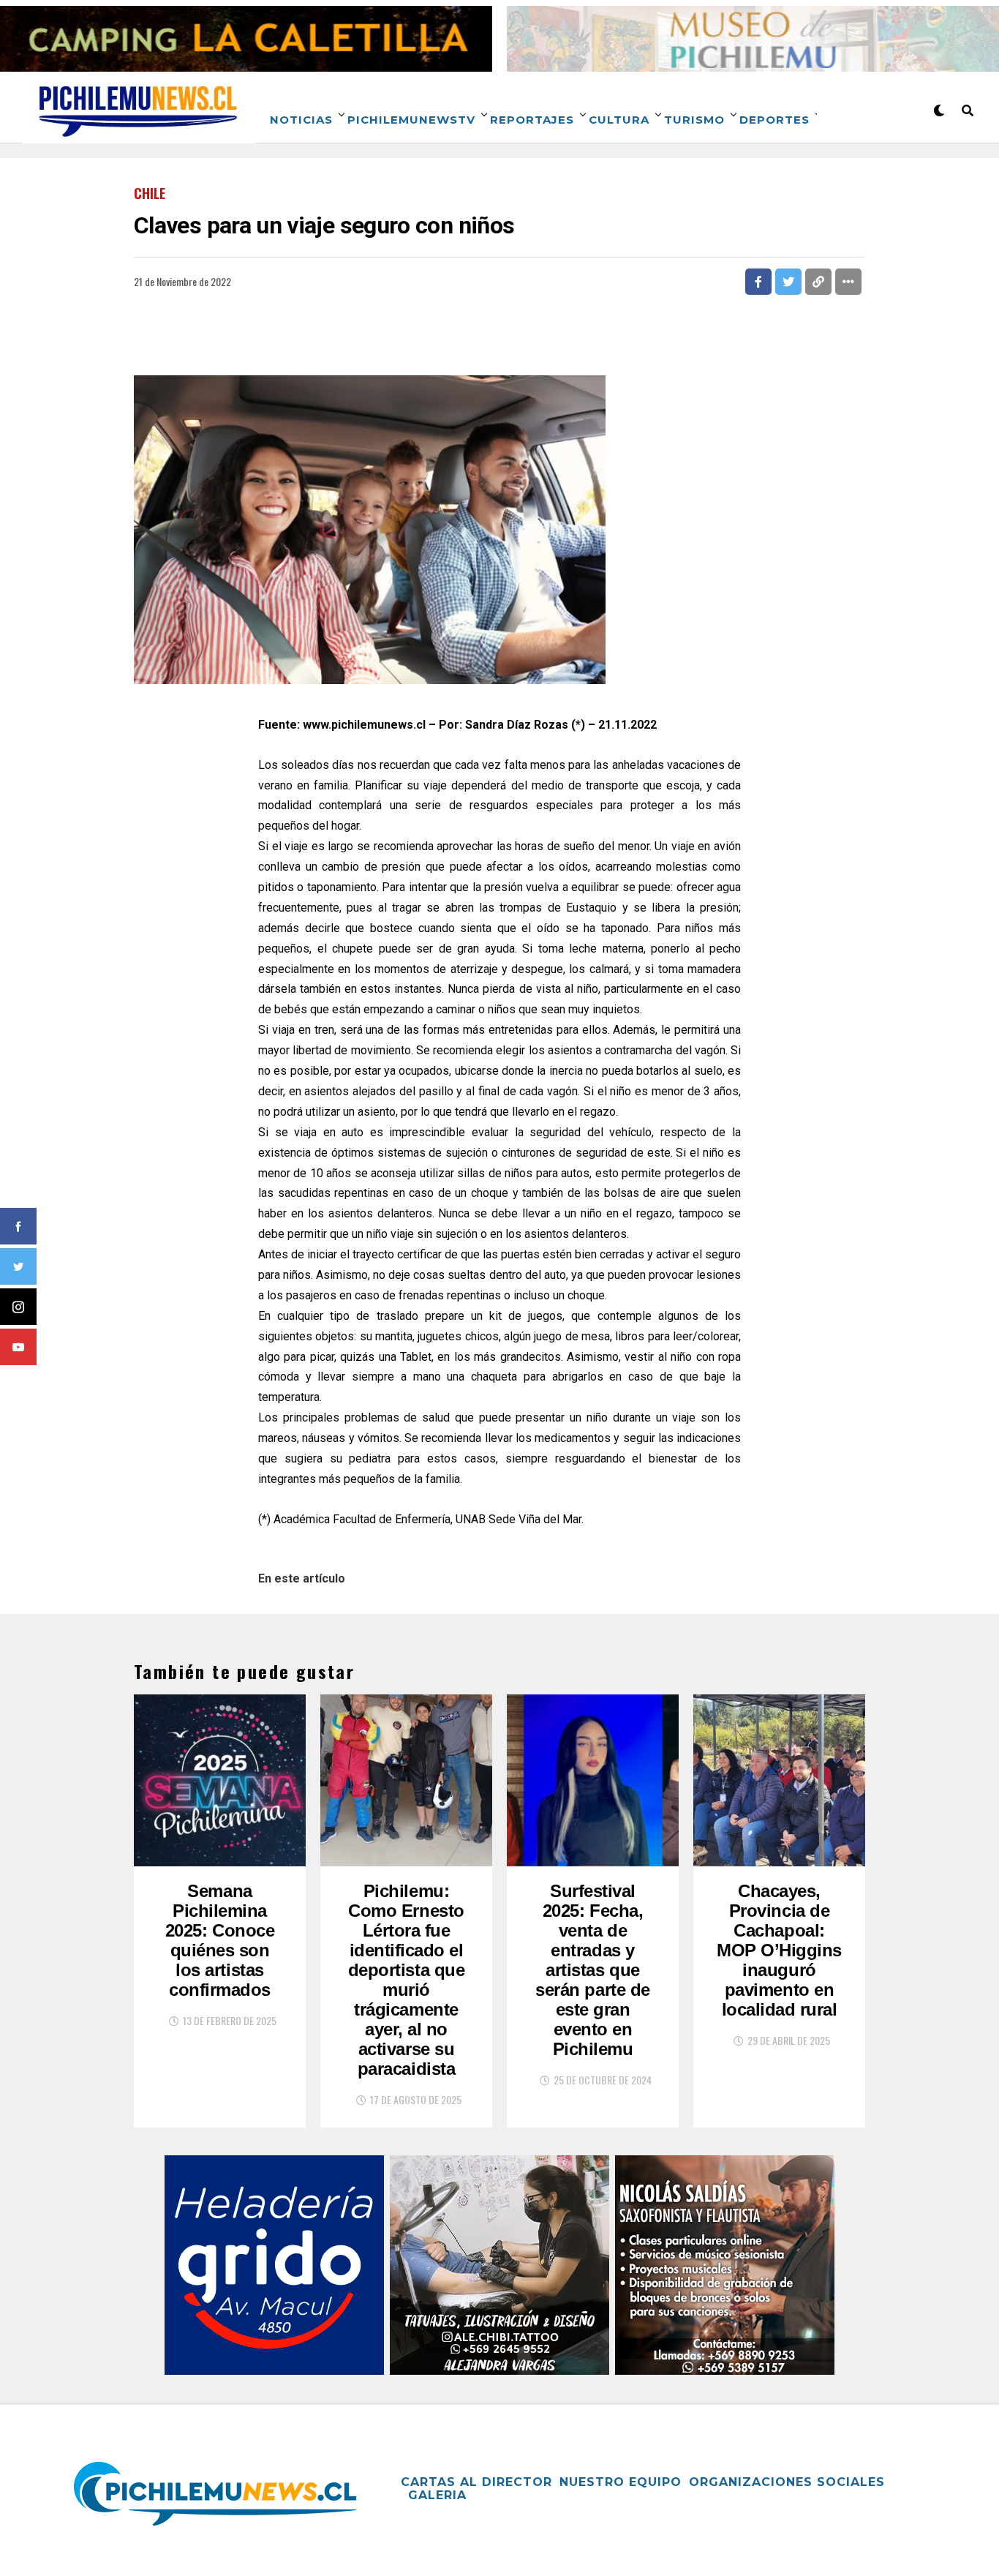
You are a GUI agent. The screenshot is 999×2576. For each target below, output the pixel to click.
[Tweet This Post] (788, 282)
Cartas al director (476, 2482)
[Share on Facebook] (758, 282)
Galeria (437, 2495)
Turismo (694, 120)
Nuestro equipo (621, 2482)
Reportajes (532, 120)
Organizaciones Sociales (787, 2482)
